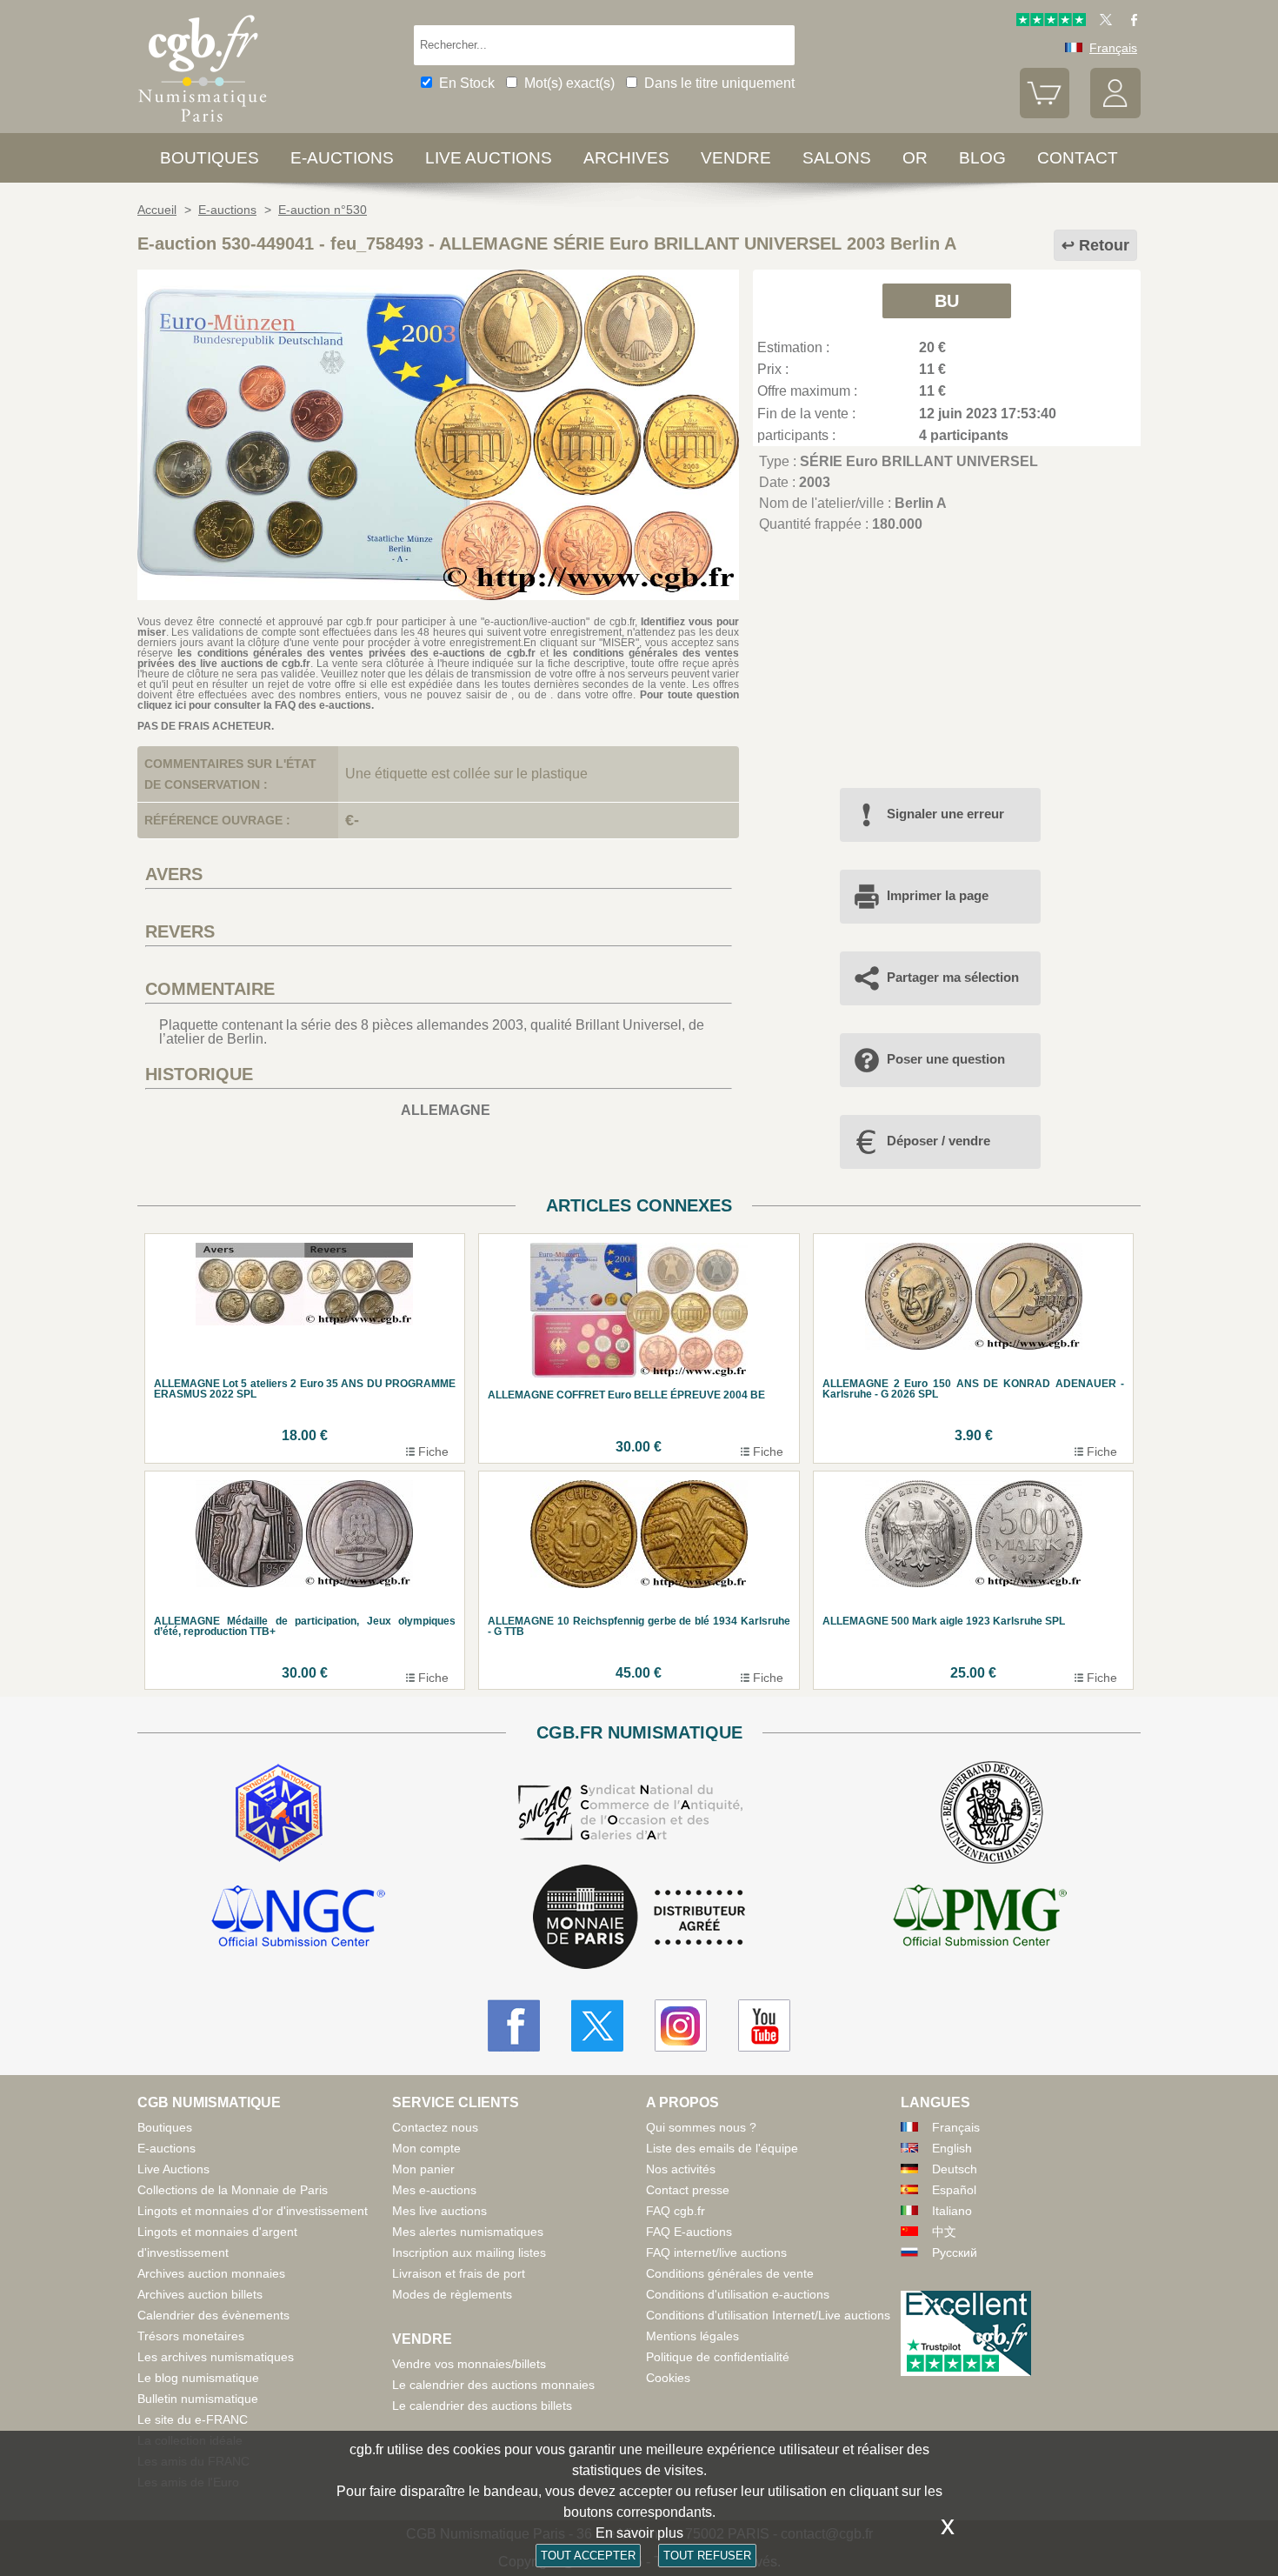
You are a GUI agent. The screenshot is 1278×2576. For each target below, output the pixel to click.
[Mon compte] (1115, 114)
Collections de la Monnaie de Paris (233, 2190)
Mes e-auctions (434, 2190)
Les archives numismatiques (216, 2357)
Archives (626, 158)
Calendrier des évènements (213, 2315)
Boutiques (210, 158)
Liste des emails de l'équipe (722, 2148)
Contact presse (688, 2190)
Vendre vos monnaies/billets (469, 2364)
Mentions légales (692, 2336)
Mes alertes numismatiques (468, 2232)
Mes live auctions (439, 2211)
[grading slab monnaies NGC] (298, 1919)
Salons (837, 158)
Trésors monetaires (191, 2336)
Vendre (736, 158)
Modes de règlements (452, 2294)
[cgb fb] (1130, 22)
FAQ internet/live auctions (716, 2252)
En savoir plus (639, 2533)
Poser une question (946, 1059)
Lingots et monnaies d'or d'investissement (253, 2211)
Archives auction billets (200, 2294)
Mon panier (423, 2169)
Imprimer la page (938, 895)
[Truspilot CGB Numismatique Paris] (1051, 22)
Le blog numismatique (198, 2378)
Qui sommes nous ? (701, 2127)
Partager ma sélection (953, 977)
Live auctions (489, 158)
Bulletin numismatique (198, 2399)
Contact (1078, 158)
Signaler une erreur (945, 814)
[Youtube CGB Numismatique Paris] (764, 2025)
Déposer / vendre (939, 1141)
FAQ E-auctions (689, 2232)
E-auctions (342, 158)
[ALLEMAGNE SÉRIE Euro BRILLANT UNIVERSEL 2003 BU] (438, 595)
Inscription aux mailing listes (469, 2252)
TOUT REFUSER (707, 2556)
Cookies (668, 2378)
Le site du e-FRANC (193, 2419)
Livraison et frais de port (459, 2273)
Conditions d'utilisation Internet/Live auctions (768, 2315)
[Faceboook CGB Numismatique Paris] (514, 2025)
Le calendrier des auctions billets (482, 2406)
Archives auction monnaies (211, 2273)
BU (947, 301)
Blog (982, 158)
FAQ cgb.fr (676, 2211)
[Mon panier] (1045, 114)
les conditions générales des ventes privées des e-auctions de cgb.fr (356, 653)
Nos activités (681, 2169)
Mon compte (426, 2148)
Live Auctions (173, 2169)
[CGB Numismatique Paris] (203, 126)
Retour (1104, 245)
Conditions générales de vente (730, 2273)
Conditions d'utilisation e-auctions (738, 2294)
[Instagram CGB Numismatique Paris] (681, 2025)
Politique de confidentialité (718, 2357)
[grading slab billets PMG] (980, 1919)
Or (915, 158)
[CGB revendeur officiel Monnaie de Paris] (639, 1918)
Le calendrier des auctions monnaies (493, 2385)
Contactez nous (435, 2127)
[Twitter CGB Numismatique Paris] (597, 2025)
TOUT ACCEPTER (588, 2556)
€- (352, 820)
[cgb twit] (1102, 22)
